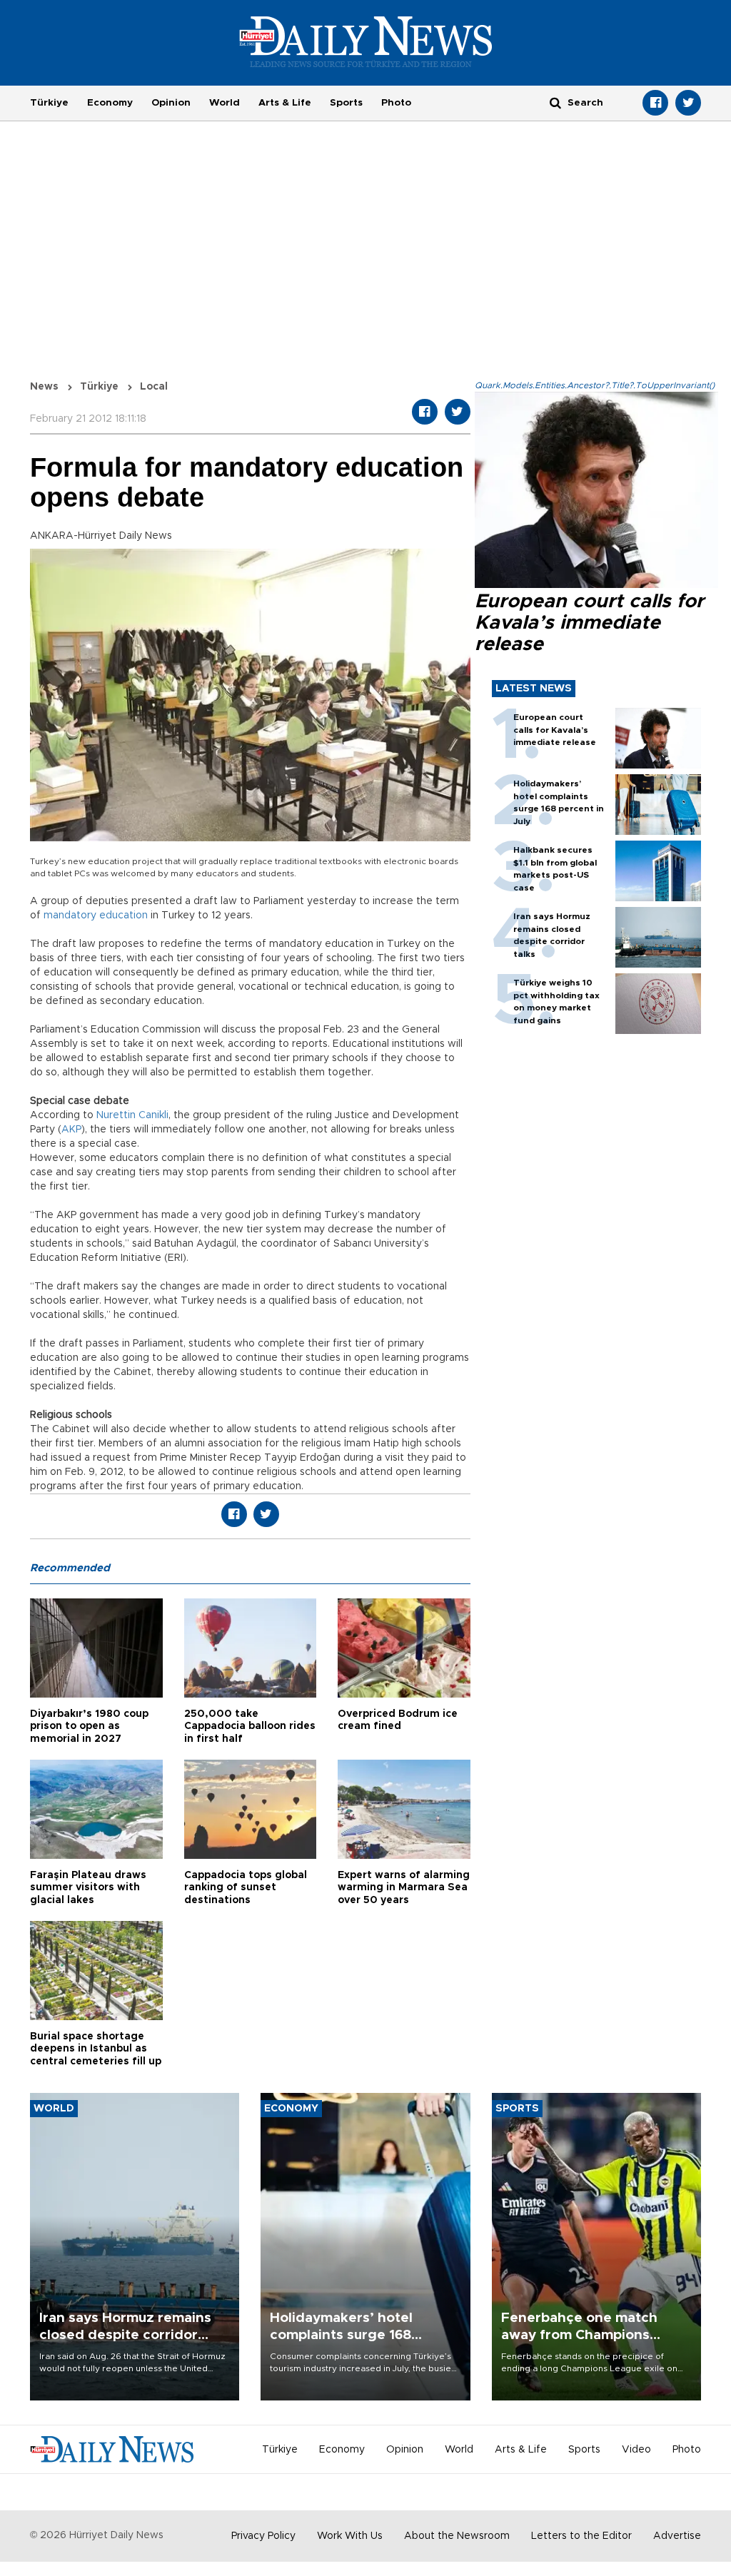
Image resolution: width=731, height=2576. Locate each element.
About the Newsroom (457, 2536)
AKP (71, 1130)
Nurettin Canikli (132, 1115)
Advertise (677, 2536)
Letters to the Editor (581, 2536)
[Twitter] (688, 103)
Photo (396, 103)
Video (636, 2450)
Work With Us (350, 2536)
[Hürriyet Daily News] (366, 41)
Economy (110, 103)
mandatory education (96, 916)
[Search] (555, 102)
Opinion (171, 103)
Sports (346, 103)
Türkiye (49, 103)
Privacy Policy (263, 2536)
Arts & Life (285, 103)
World (225, 103)
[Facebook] (655, 103)
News (44, 387)
